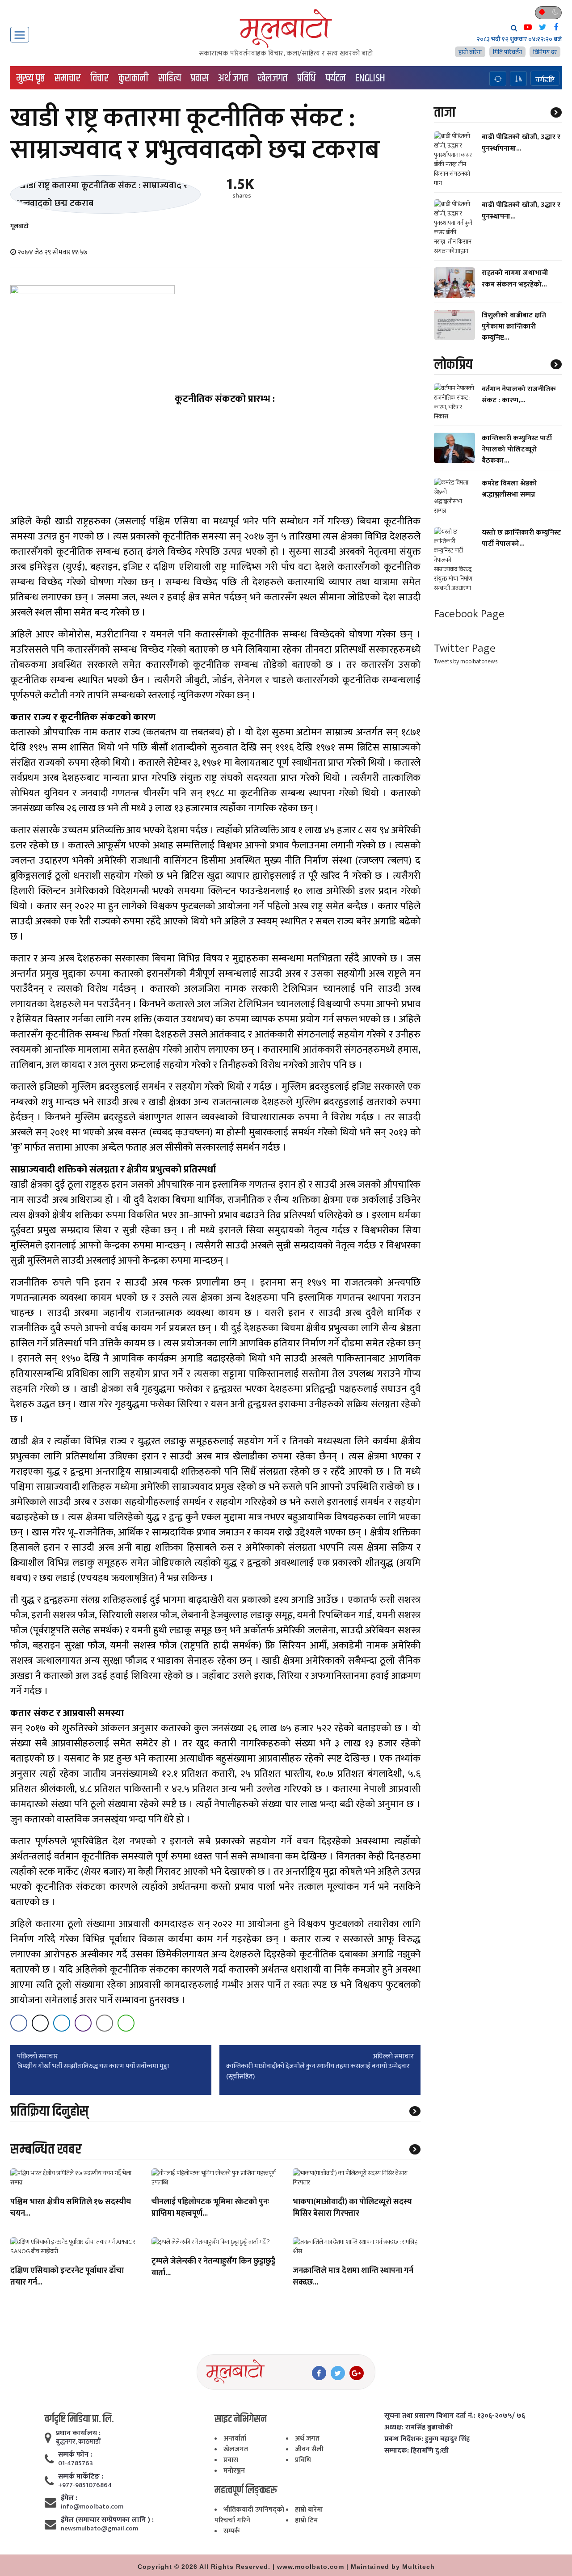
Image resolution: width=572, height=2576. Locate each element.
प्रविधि (307, 78)
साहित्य (170, 78)
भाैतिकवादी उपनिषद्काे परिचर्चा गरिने (249, 2515)
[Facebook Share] (19, 2023)
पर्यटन (336, 78)
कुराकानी (133, 78)
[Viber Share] (83, 2023)
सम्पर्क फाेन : (75, 2455)
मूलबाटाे (19, 226)
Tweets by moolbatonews (466, 661)
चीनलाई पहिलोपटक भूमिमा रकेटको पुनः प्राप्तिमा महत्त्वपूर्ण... (210, 2208)
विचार (99, 78)
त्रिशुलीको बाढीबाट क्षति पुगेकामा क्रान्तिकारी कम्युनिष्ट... (514, 327)
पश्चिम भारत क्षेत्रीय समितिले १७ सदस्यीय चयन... (71, 2208)
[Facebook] (319, 2373)
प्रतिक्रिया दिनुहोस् (49, 2111)
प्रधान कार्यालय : (78, 2433)
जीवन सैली (309, 2449)
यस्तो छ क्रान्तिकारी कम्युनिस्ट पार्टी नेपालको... (521, 538)
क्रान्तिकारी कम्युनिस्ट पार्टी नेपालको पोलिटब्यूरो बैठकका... (517, 449)
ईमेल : (69, 2498)
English (370, 78)
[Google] (357, 2373)
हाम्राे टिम (306, 2520)
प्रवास (200, 78)
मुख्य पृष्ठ (31, 78)
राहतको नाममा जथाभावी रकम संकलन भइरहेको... (515, 278)
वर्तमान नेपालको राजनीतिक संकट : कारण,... (519, 394)
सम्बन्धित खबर (46, 2149)
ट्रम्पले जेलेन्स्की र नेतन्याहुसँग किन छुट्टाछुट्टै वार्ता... (213, 2268)
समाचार (67, 78)
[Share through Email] (105, 2023)
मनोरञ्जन (234, 2471)
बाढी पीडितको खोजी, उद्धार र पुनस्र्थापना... (521, 211)
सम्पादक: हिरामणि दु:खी (416, 2451)
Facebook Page (469, 614)
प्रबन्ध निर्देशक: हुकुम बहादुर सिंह (427, 2439)
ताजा (445, 112)
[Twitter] (338, 2373)
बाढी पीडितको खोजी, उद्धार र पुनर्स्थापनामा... (521, 143)
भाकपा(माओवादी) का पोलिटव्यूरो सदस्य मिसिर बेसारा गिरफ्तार (352, 2208)
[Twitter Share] (40, 2023)
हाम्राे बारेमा (470, 52)
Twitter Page (465, 648)
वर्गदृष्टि (545, 80)
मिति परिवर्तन (507, 52)
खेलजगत (273, 78)
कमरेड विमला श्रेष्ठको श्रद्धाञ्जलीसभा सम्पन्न (509, 489)
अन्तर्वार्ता (235, 2439)
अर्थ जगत (233, 78)
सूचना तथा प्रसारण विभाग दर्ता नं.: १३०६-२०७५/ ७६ (455, 2416)
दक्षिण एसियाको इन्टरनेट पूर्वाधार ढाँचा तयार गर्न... (67, 2277)
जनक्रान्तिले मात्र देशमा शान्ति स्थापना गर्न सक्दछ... (353, 2277)
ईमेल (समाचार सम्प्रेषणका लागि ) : (107, 2520)
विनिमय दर (545, 52)
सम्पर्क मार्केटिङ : (81, 2477)
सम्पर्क (232, 2531)
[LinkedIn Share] (62, 2023)
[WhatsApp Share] (126, 2023)
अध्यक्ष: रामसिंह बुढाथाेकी (418, 2428)
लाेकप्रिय (453, 364)
